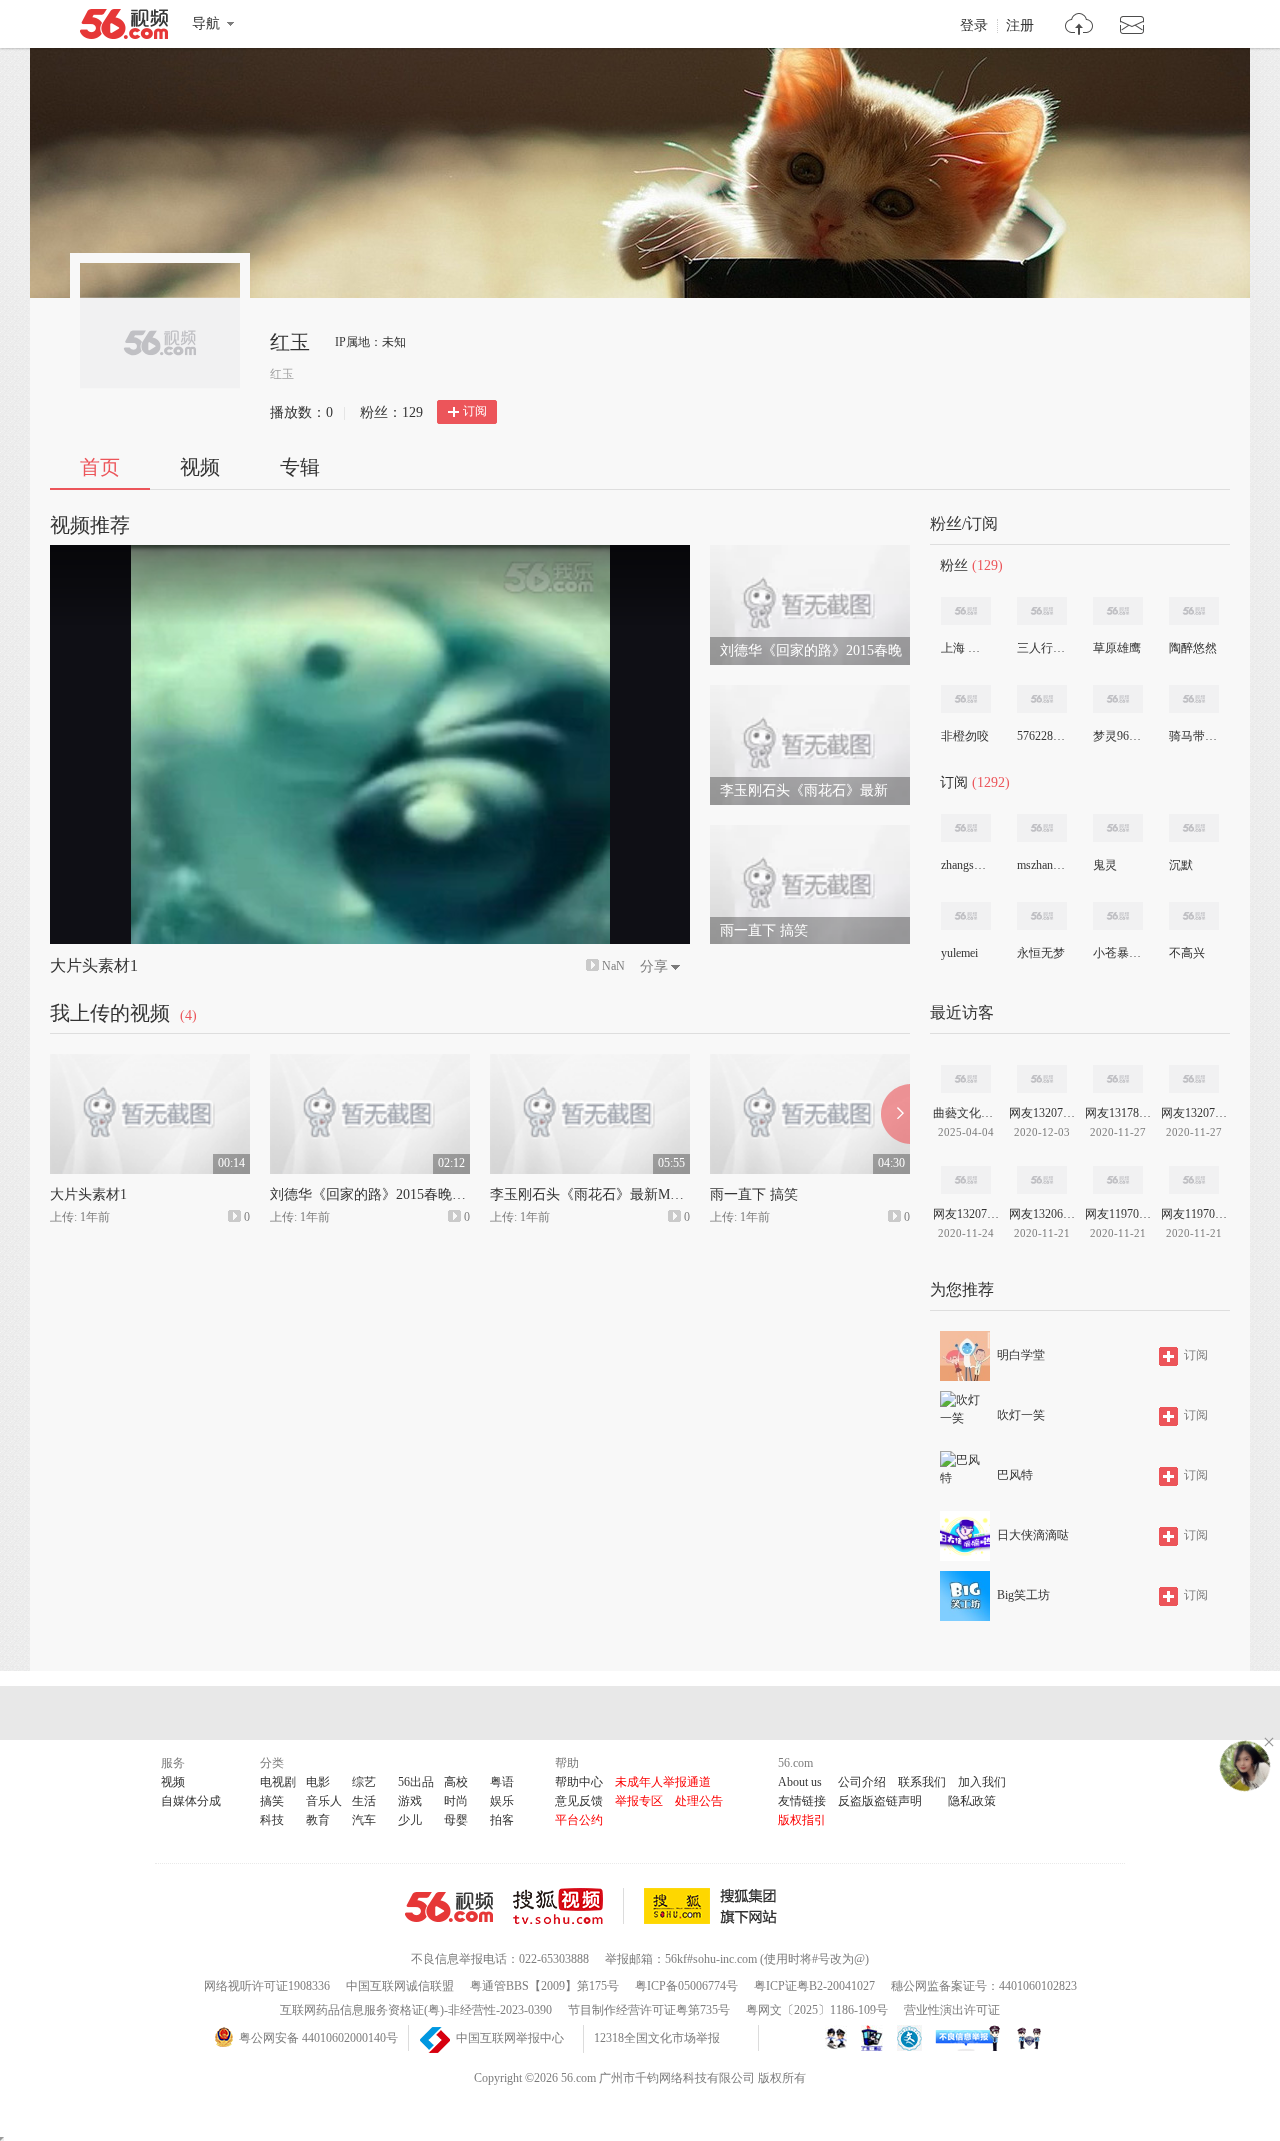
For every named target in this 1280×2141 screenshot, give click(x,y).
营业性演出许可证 (952, 2010)
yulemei (959, 953)
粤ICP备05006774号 (686, 1986)
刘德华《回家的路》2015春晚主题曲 (382, 1194)
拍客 (502, 1820)
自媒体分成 (191, 1801)
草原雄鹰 (1117, 648)
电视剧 (278, 1782)
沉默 (1181, 865)
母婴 (456, 1820)
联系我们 (922, 1782)
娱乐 (502, 1801)
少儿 (410, 1820)
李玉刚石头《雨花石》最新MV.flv (594, 1194)
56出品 (416, 1782)
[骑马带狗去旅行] (1194, 699)
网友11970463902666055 (1194, 1214)
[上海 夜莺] (966, 611)
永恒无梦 (1041, 953)
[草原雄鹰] (1118, 611)
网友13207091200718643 (1042, 1113)
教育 (318, 1820)
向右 (895, 1114)
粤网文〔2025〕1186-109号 (817, 2010)
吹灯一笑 (1021, 1415)
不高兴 (1187, 953)
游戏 (410, 1801)
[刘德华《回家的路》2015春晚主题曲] (810, 554)
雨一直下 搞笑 (754, 1194)
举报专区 (639, 1801)
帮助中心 (579, 1782)
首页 (100, 467)
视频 (200, 467)
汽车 (364, 1820)
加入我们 (982, 1782)
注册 (1020, 26)
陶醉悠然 (1193, 648)
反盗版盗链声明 (880, 1801)
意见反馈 (579, 1801)
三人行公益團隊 (1041, 648)
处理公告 (699, 1801)
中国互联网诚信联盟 (400, 1986)
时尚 (456, 1801)
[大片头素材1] (150, 1063)
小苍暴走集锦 (1117, 953)
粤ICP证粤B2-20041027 (814, 1986)
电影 (318, 1782)
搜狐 (714, 1906)
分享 (654, 966)
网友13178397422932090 (1118, 1113)
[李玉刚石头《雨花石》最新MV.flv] (810, 694)
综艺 (364, 1782)
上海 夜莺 (965, 648)
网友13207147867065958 (1194, 1113)
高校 (456, 1782)
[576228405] (1042, 699)
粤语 (502, 1782)
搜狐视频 (568, 1906)
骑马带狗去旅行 (1193, 736)
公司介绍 (862, 1782)
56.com (124, 28)
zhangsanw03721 (965, 865)
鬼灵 (1105, 865)
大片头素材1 (94, 965)
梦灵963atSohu (1117, 736)
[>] (1079, 26)
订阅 (475, 411)
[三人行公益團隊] (1042, 611)
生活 (364, 1801)
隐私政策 (972, 1801)
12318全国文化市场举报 (657, 2038)
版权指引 (802, 1820)
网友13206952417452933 (1042, 1214)
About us (800, 1782)
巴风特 (1015, 1475)
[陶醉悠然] (1194, 611)
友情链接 (802, 1801)
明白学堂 (1021, 1355)
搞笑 (272, 1801)
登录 (974, 26)
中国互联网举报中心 (510, 2038)
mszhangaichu (1041, 865)
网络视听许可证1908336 (267, 1986)
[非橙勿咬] (966, 699)
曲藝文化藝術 (966, 1113)
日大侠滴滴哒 (1033, 1535)
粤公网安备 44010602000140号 (318, 2038)
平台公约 (579, 1820)
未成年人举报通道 (663, 1782)
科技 (272, 1820)
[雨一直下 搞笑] (810, 834)
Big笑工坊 (1023, 1595)
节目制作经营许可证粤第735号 (649, 2010)
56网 (449, 1907)
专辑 (300, 467)
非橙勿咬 (965, 736)
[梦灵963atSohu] (1118, 699)
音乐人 (324, 1801)
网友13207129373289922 (966, 1214)
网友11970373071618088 (1118, 1214)
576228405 (1041, 736)
